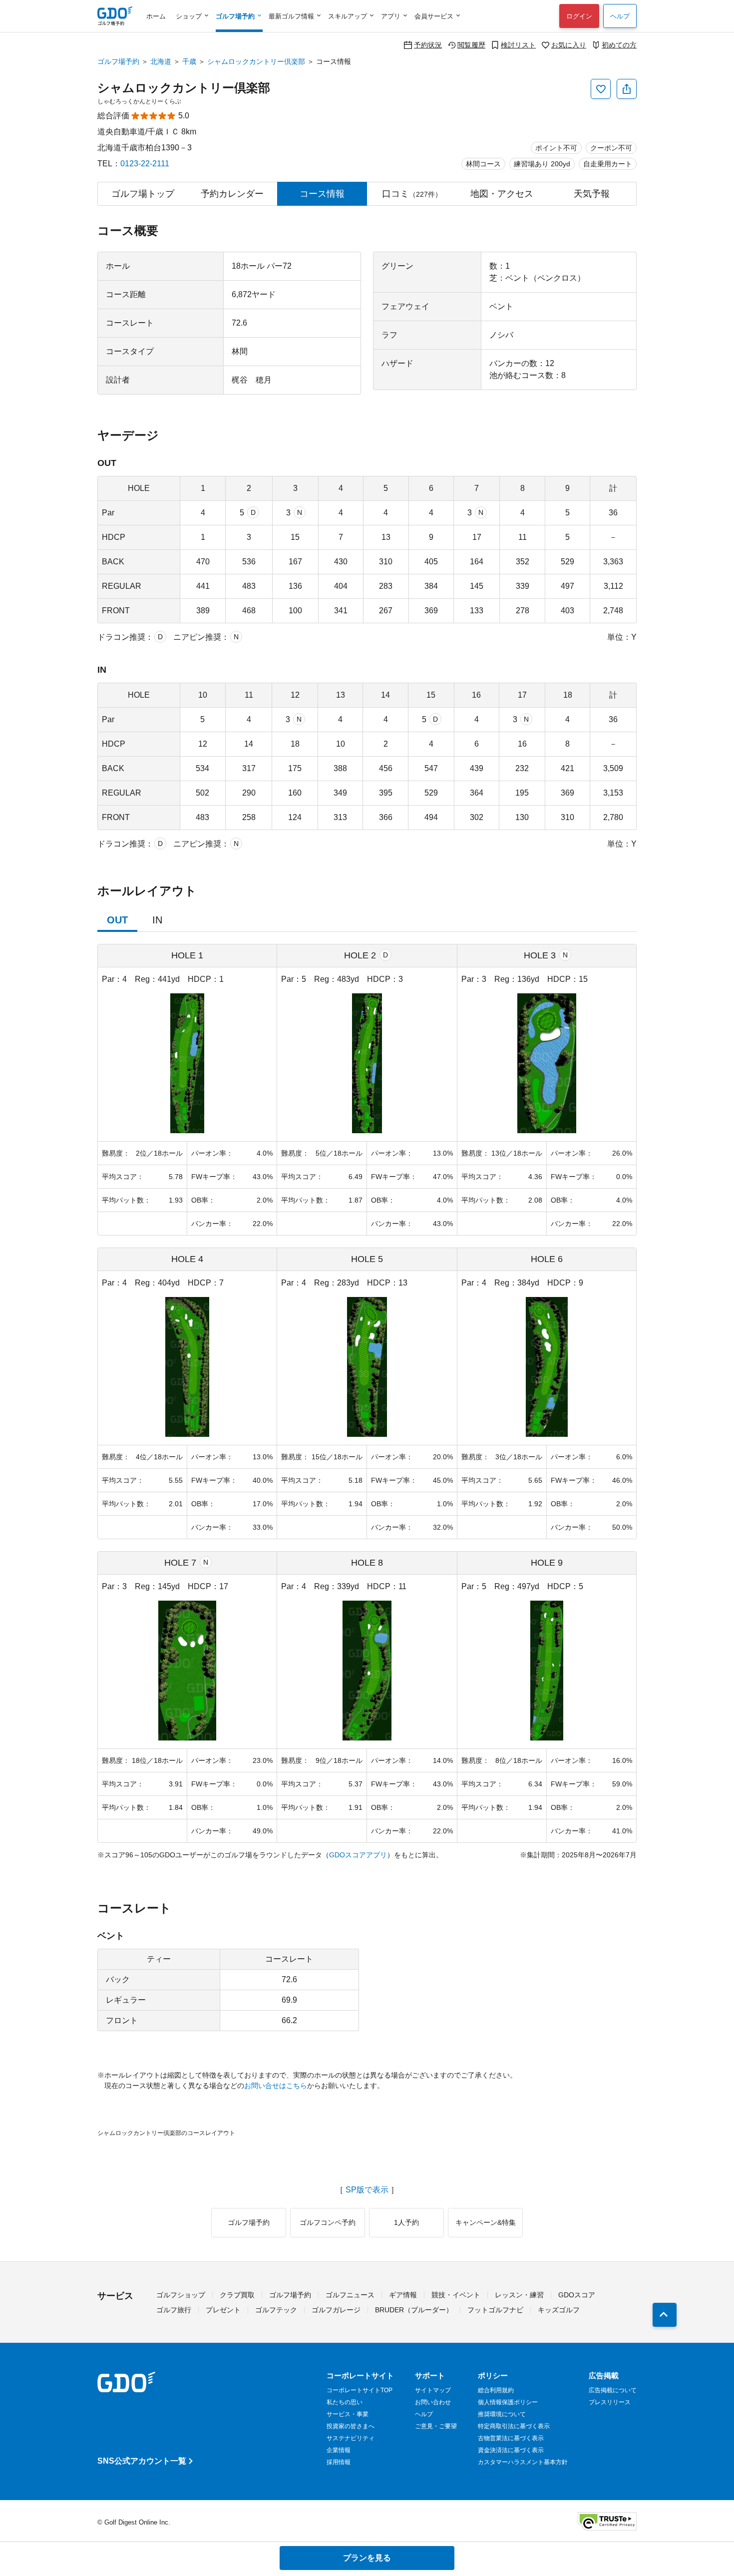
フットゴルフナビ (495, 2310)
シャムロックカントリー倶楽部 (256, 61)
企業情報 (339, 2450)
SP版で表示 (367, 2190)
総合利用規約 (496, 2390)
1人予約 (406, 2222)
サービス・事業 (348, 2414)
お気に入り (569, 45)
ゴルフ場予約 (118, 61)
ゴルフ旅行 (174, 2310)
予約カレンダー (232, 194)
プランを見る (367, 2558)
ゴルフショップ (181, 2295)
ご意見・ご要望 (436, 2426)
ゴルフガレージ (336, 2310)
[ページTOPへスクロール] (665, 2315)
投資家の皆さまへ (351, 2426)
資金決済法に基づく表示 (511, 2450)
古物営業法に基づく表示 (511, 2438)
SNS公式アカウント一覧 (142, 2461)
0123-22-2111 (145, 164)
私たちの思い (345, 2402)
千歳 (189, 61)
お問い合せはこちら (276, 2086)
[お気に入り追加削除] (601, 89)
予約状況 (428, 45)
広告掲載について (613, 2390)
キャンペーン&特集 (486, 2222)
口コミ (412, 194)
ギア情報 (403, 2295)
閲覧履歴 (471, 45)
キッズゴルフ (559, 2310)
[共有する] (627, 89)
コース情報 (322, 194)
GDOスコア (577, 2295)
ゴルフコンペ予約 (328, 2222)
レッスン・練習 (519, 2295)
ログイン (579, 16)
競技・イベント (456, 2295)
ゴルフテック (276, 2310)
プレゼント (223, 2310)
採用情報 (339, 2462)
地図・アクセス (502, 194)
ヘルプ (620, 16)
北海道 (161, 61)
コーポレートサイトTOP (360, 2390)
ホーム (156, 16)
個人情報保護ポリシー (508, 2402)
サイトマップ (433, 2390)
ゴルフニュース (350, 2295)
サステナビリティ (351, 2438)
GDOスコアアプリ (358, 1855)
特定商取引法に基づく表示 (514, 2426)
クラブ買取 (237, 2295)
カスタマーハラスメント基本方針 (523, 2462)
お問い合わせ (433, 2402)
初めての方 (619, 45)
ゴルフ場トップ (143, 194)
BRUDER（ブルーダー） (414, 2310)
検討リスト (518, 45)
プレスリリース (610, 2402)
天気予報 (592, 194)
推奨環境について (502, 2414)
